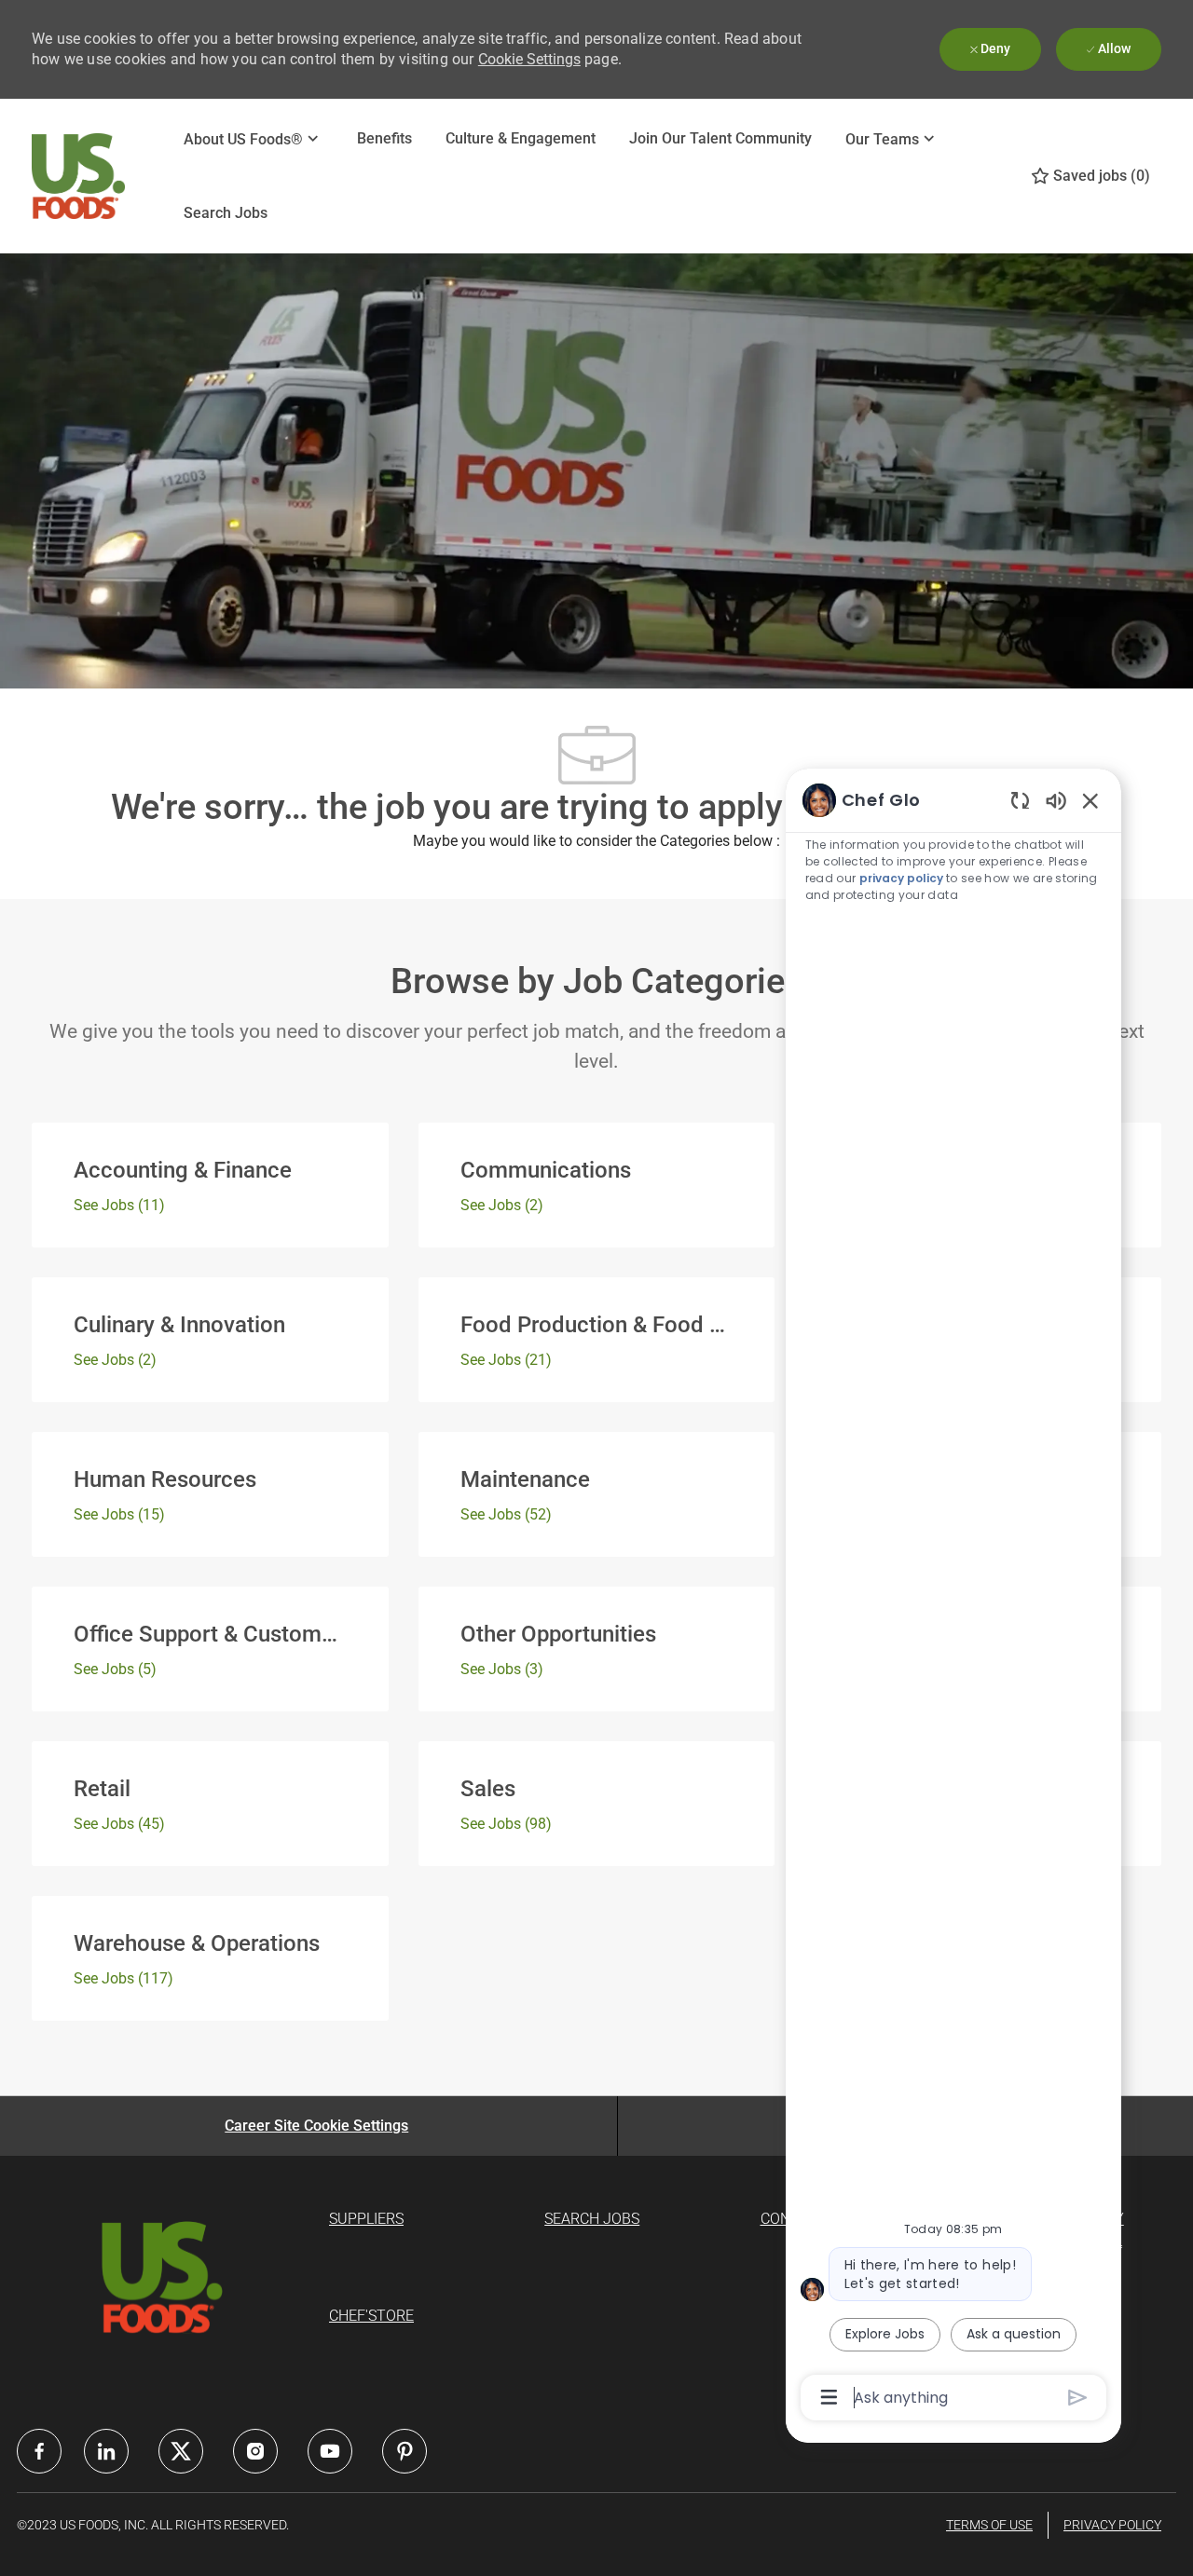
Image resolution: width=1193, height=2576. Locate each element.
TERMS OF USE (989, 2525)
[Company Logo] (78, 177)
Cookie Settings (529, 59)
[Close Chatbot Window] (1090, 800)
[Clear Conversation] (1020, 800)
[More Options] (829, 2397)
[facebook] (39, 2451)
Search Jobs (226, 213)
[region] (953, 1597)
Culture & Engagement (521, 138)
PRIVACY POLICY (1112, 2525)
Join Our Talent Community (720, 138)
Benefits (384, 138)
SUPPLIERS (366, 2219)
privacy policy (901, 878)
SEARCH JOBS (592, 2219)
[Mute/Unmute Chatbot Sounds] (1056, 800)
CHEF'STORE (371, 2316)
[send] (1078, 2398)
